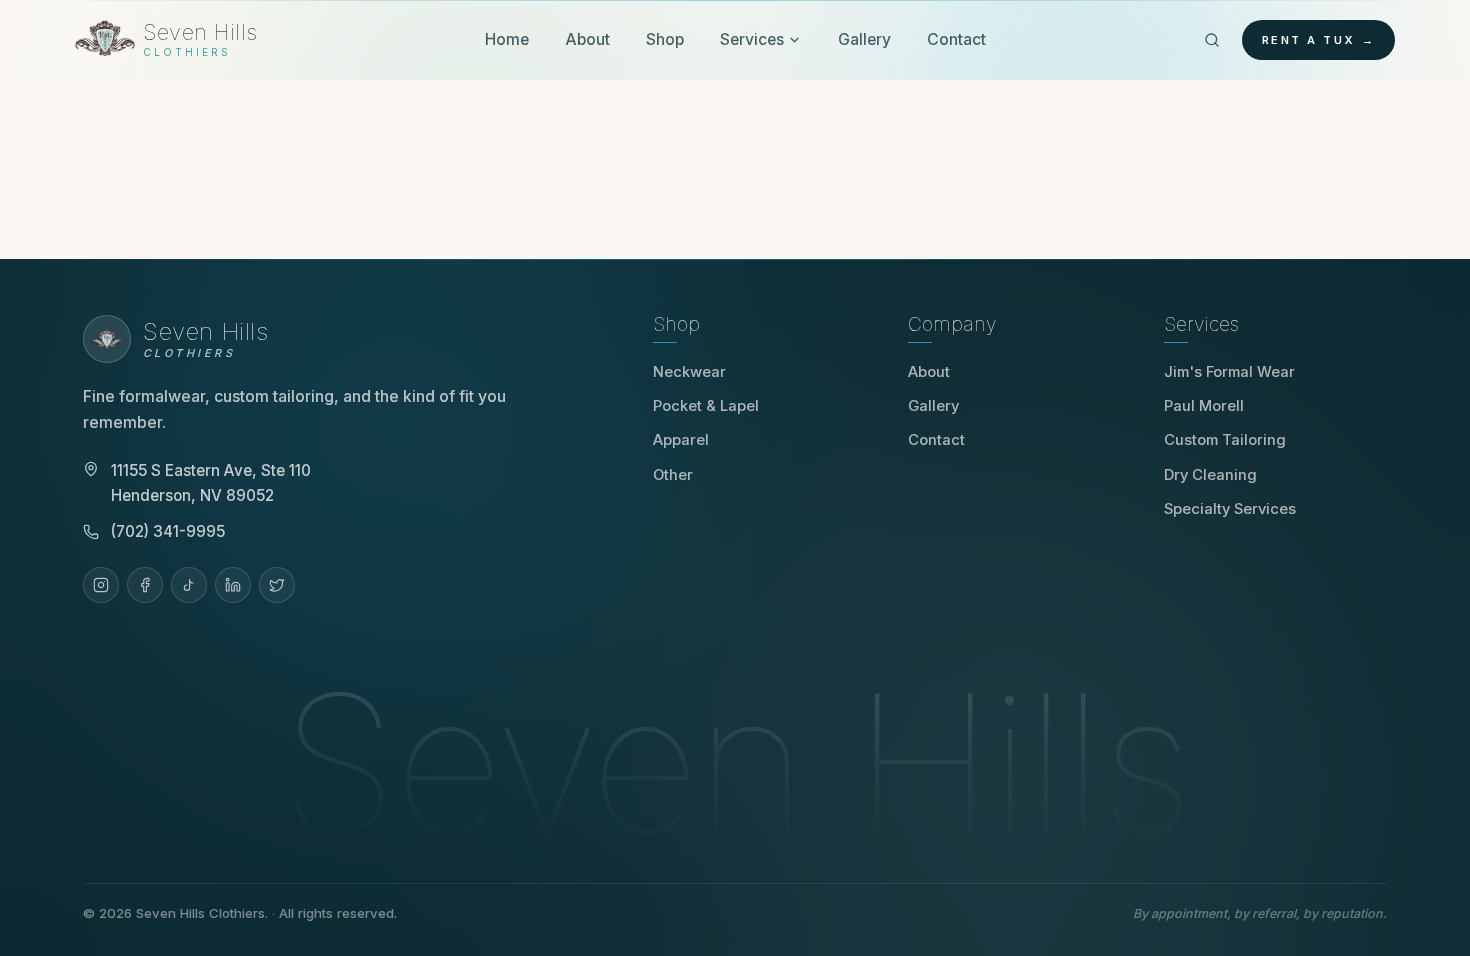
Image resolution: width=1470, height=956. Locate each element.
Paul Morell (1211, 406)
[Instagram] (101, 585)
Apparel (681, 440)
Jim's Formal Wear (1236, 372)
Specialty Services (1230, 509)
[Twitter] (277, 585)
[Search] (1212, 40)
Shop (665, 39)
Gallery (864, 39)
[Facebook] (145, 585)
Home (507, 39)
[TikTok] (189, 585)
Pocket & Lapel (706, 406)
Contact (956, 39)
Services (752, 39)
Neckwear (689, 372)
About (587, 39)
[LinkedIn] (233, 585)
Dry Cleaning (1210, 475)
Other (673, 475)
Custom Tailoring (1225, 440)
